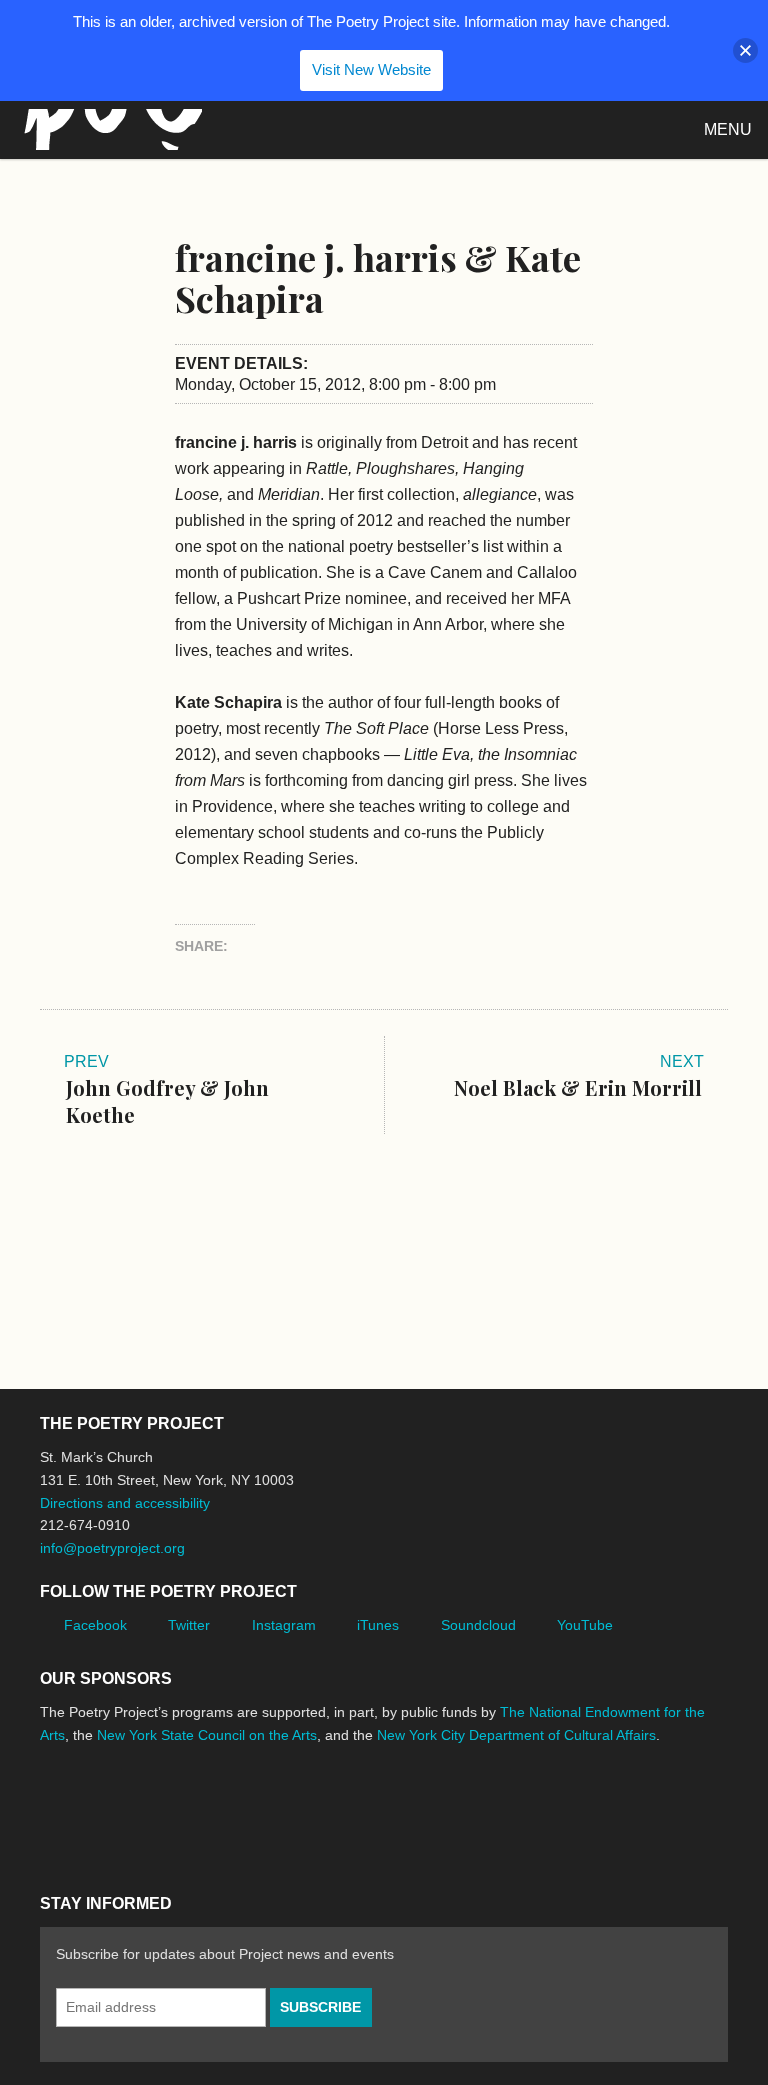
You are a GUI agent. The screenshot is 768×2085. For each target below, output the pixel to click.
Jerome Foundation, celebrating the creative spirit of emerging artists (225, 1810)
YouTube (585, 1625)
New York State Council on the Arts (207, 1735)
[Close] (745, 50)
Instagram (284, 1625)
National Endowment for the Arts (95, 1810)
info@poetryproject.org (112, 1548)
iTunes (378, 1625)
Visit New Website (371, 69)
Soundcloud (478, 1625)
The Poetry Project (109, 129)
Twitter (189, 1625)
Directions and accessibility (125, 1503)
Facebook (95, 1625)
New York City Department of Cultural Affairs (516, 1735)
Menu (728, 129)
